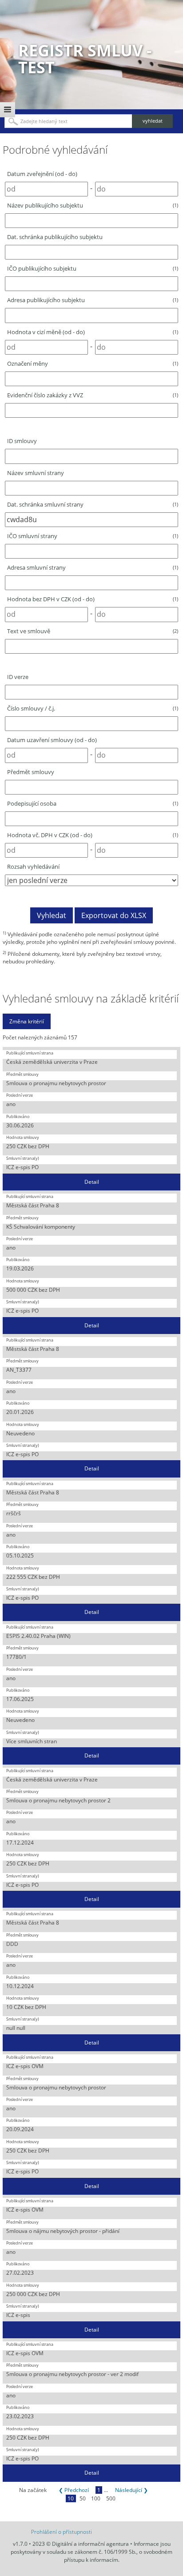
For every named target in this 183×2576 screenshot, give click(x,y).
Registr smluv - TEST (85, 59)
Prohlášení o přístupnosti (62, 2532)
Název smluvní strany (36, 473)
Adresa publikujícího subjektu (93, 300)
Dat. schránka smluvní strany (93, 504)
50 (83, 2498)
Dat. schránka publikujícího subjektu (55, 237)
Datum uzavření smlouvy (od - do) (52, 740)
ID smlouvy (22, 441)
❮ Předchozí (74, 2490)
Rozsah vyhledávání (33, 867)
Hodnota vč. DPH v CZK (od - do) (93, 835)
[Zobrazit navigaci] (8, 110)
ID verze (18, 677)
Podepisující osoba (93, 803)
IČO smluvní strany (93, 536)
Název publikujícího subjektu (93, 205)
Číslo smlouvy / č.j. (93, 708)
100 (96, 2498)
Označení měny (93, 363)
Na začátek (33, 2490)
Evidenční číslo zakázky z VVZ (93, 395)
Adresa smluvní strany (93, 567)
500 (111, 2498)
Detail (92, 1182)
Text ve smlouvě (93, 631)
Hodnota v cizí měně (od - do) (93, 332)
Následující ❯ (131, 2490)
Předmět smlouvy (31, 772)
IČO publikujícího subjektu (93, 268)
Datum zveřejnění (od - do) (42, 174)
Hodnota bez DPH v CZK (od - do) (93, 599)
